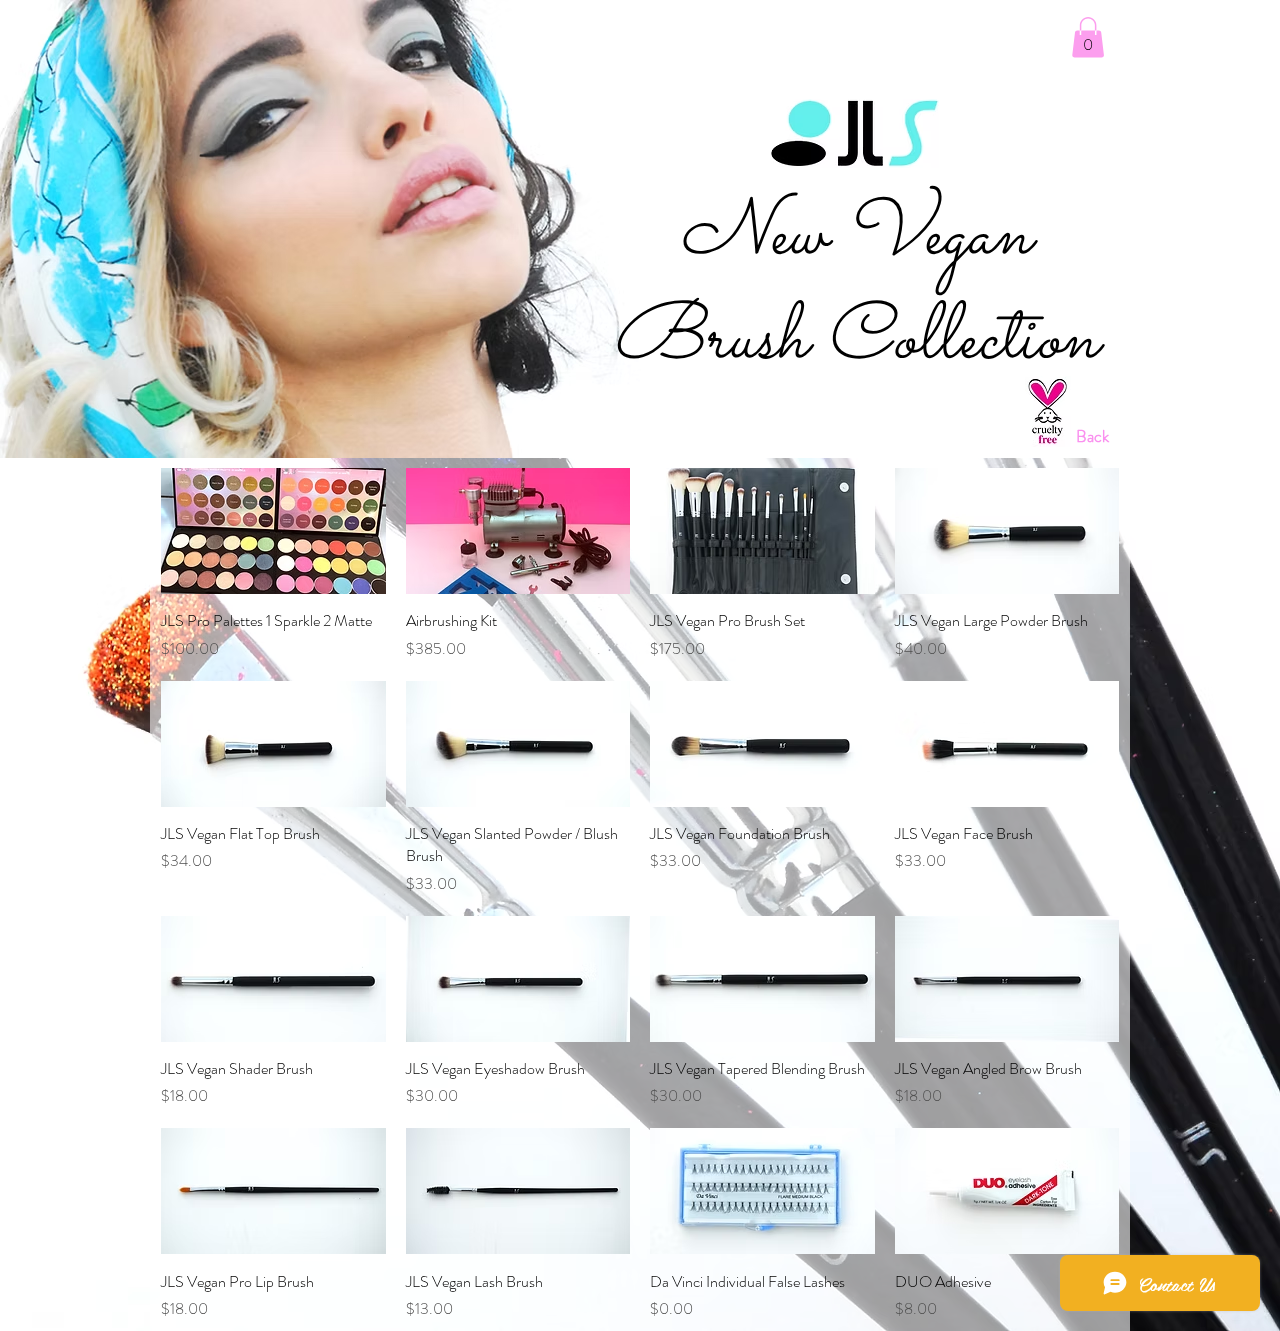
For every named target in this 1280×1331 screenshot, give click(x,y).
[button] (1088, 37)
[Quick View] (273, 531)
